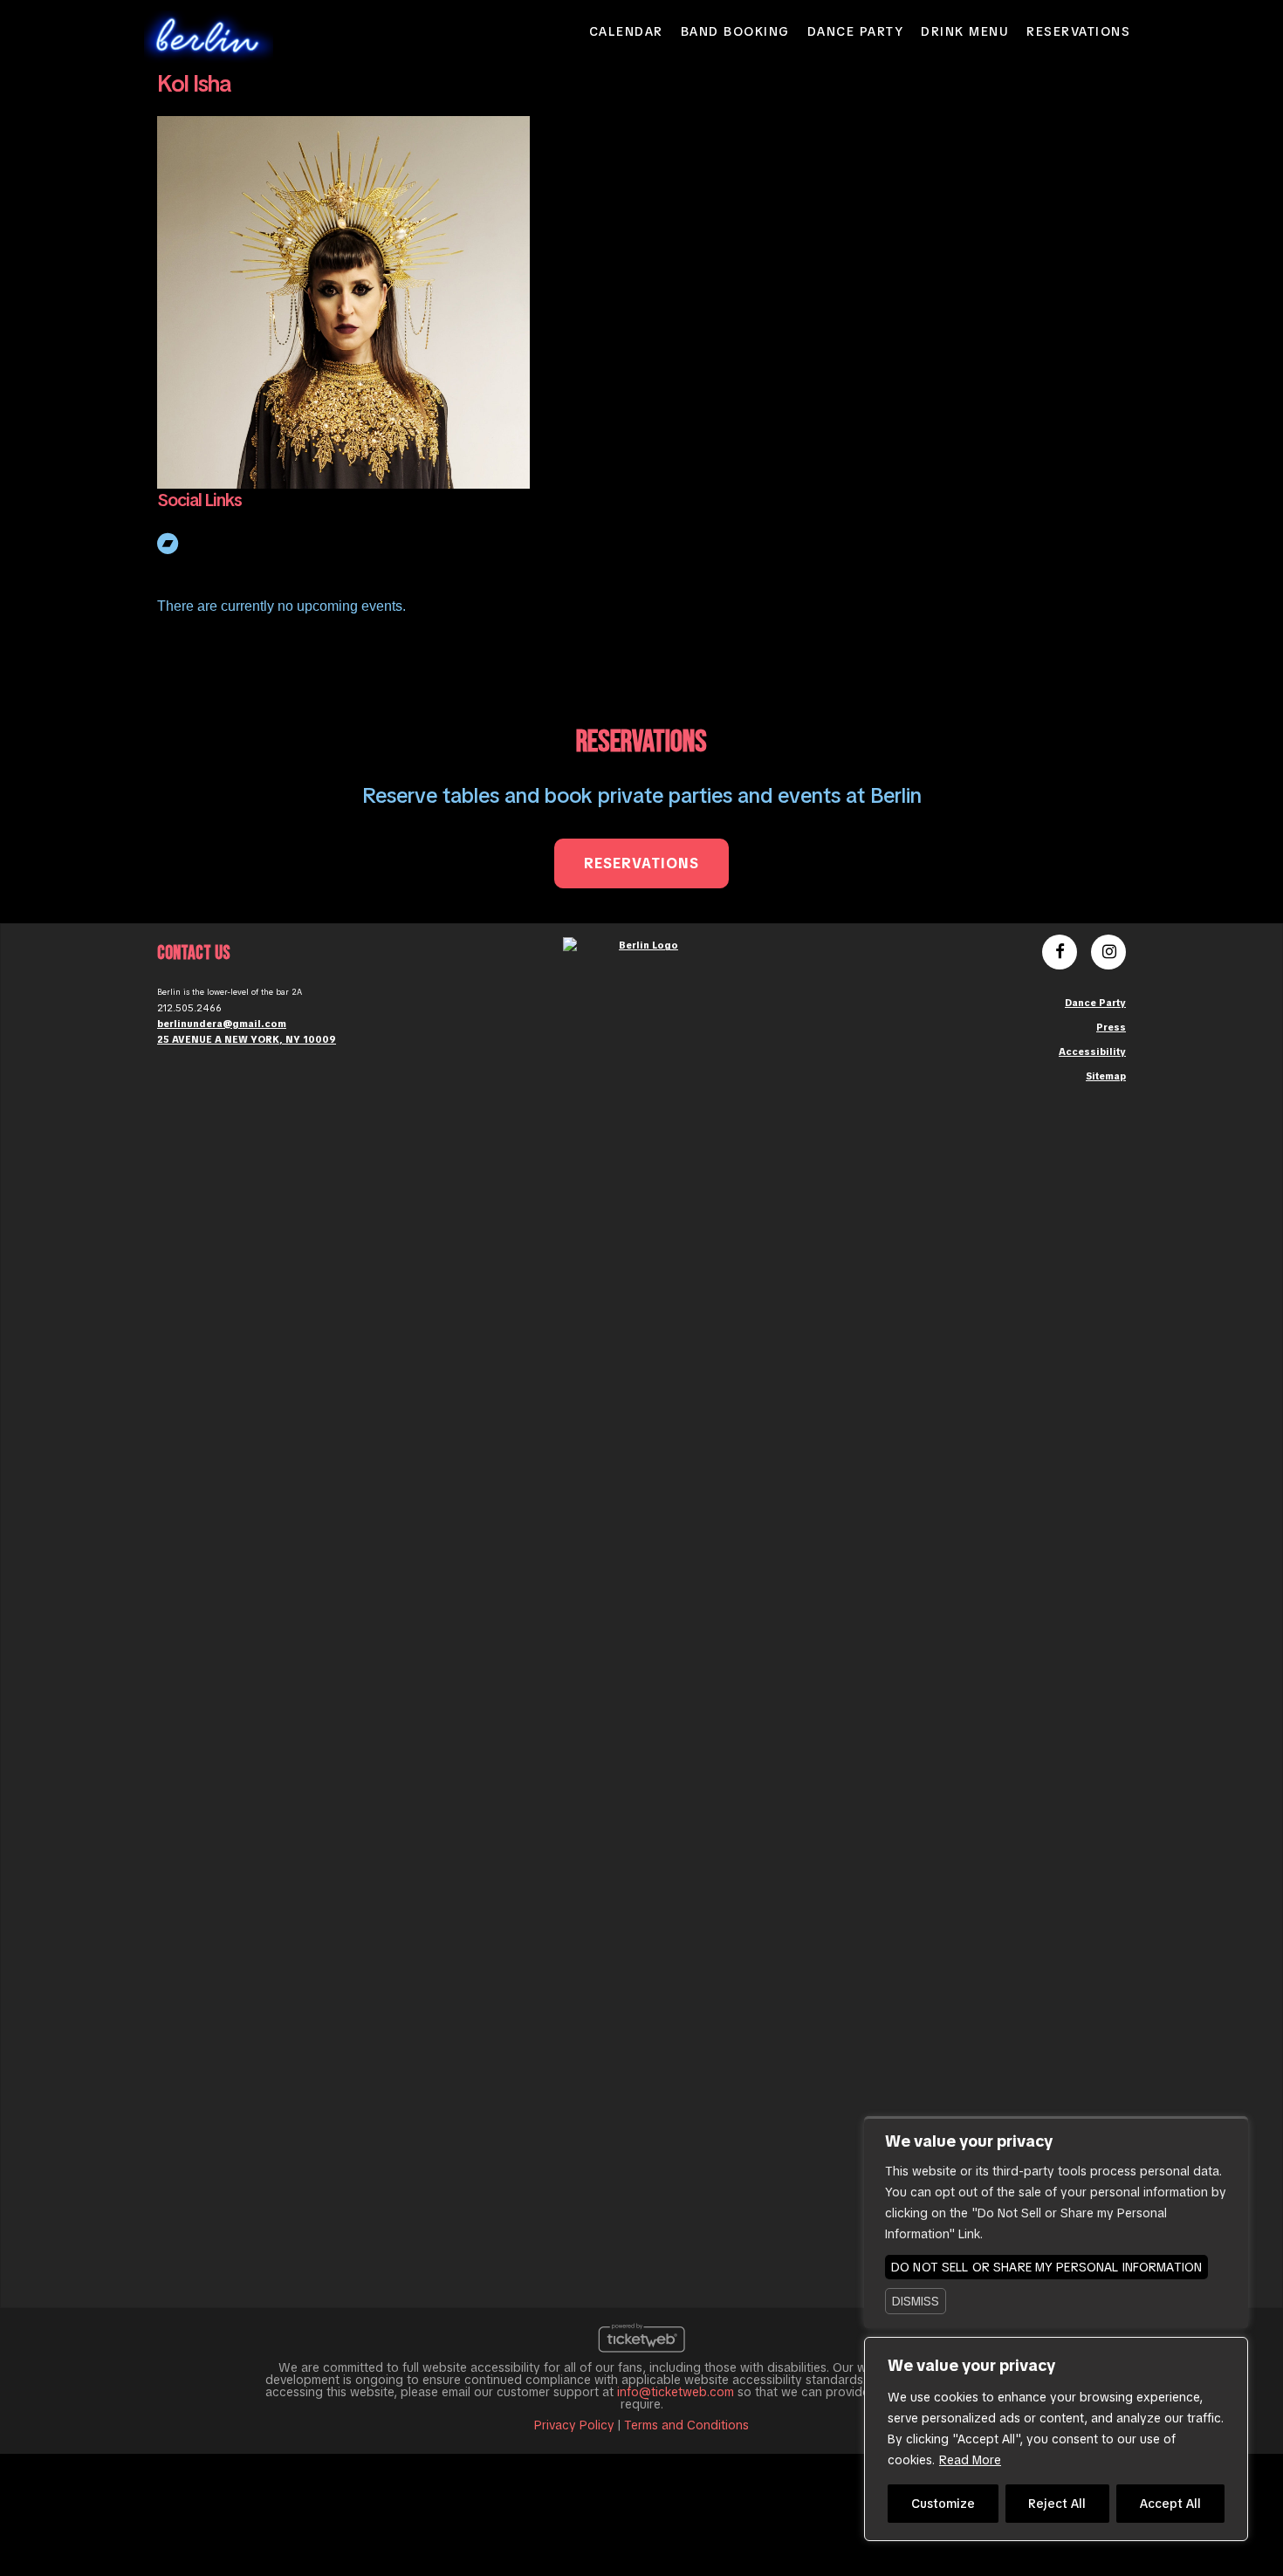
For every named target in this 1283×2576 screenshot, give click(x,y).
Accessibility (1092, 1052)
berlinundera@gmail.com (222, 1024)
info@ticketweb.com (676, 2392)
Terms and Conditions (686, 2425)
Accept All (1170, 2504)
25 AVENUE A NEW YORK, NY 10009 (247, 1039)
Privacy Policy (574, 2425)
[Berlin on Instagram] (1108, 954)
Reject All (1057, 2504)
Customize (943, 2504)
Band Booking (735, 31)
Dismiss (916, 2301)
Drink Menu (965, 31)
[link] (169, 541)
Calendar (626, 31)
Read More (970, 2460)
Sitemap (1106, 1076)
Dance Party (856, 31)
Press (1111, 1027)
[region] (1056, 2439)
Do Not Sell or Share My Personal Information (1046, 2267)
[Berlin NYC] (209, 35)
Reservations (1078, 31)
